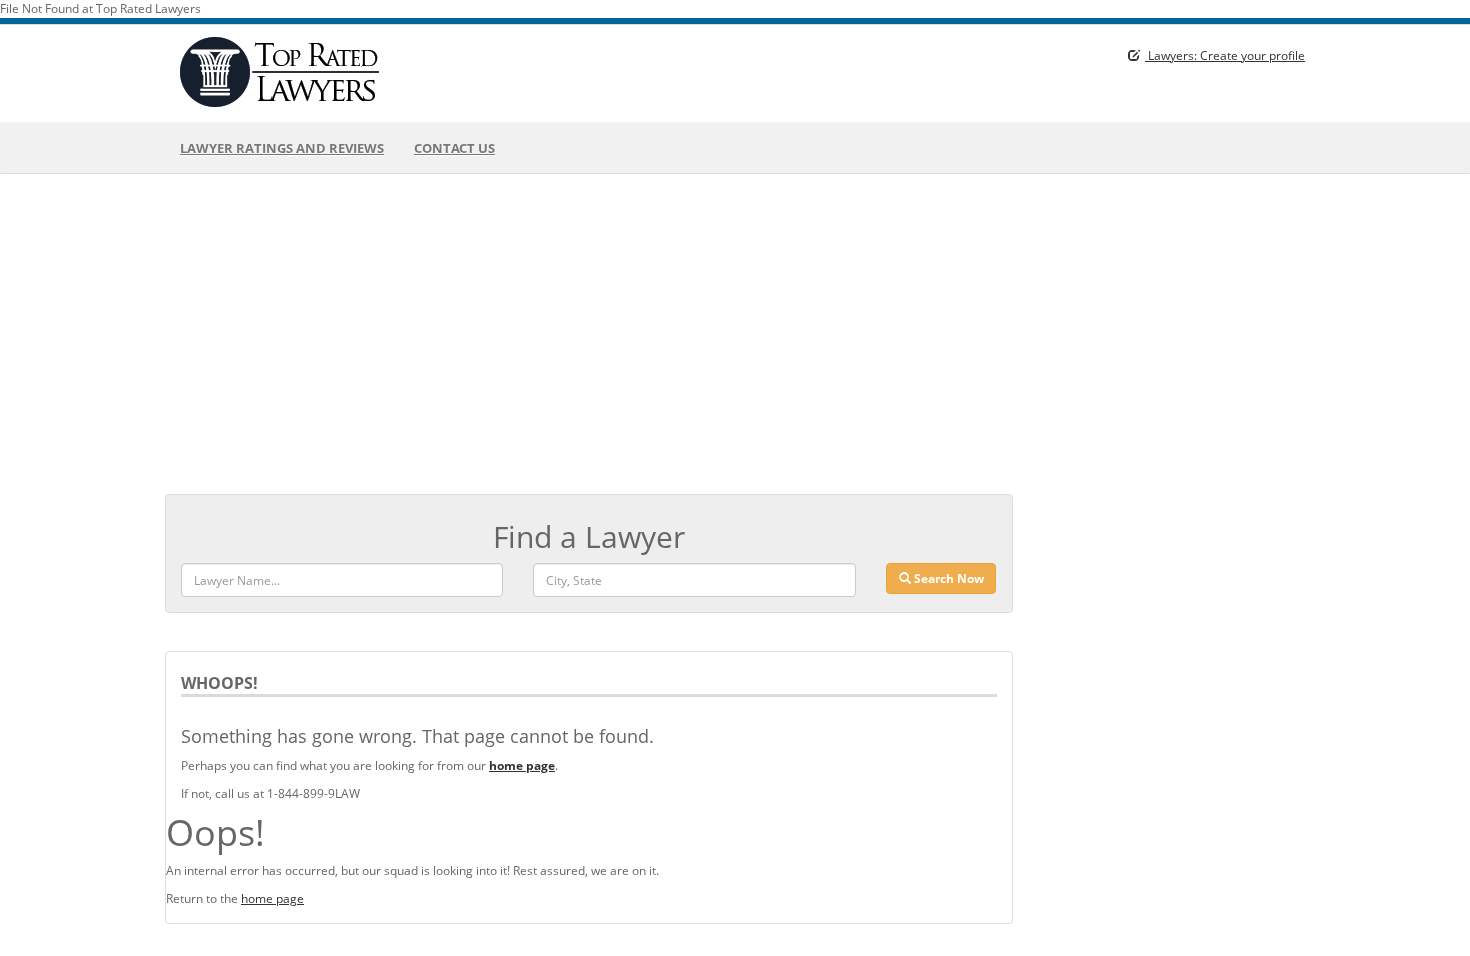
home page (272, 898)
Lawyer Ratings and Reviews (282, 148)
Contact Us (454, 148)
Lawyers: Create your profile (1225, 55)
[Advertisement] (735, 334)
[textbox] (694, 580)
